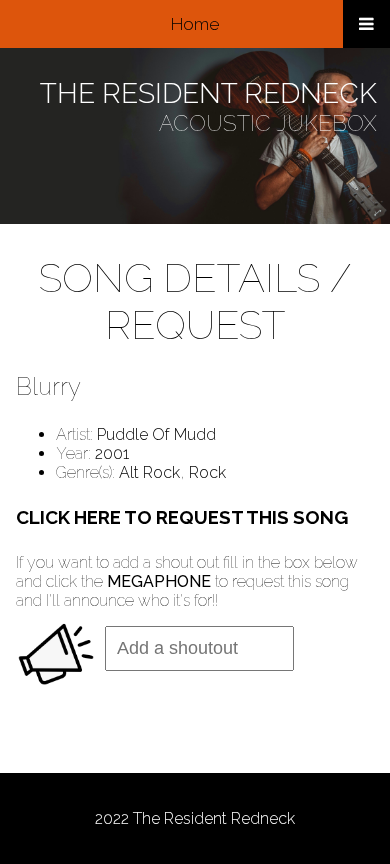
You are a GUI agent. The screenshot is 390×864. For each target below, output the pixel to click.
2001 (112, 453)
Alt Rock (149, 472)
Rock (207, 472)
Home (195, 24)
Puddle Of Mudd (156, 434)
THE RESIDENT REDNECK (208, 93)
